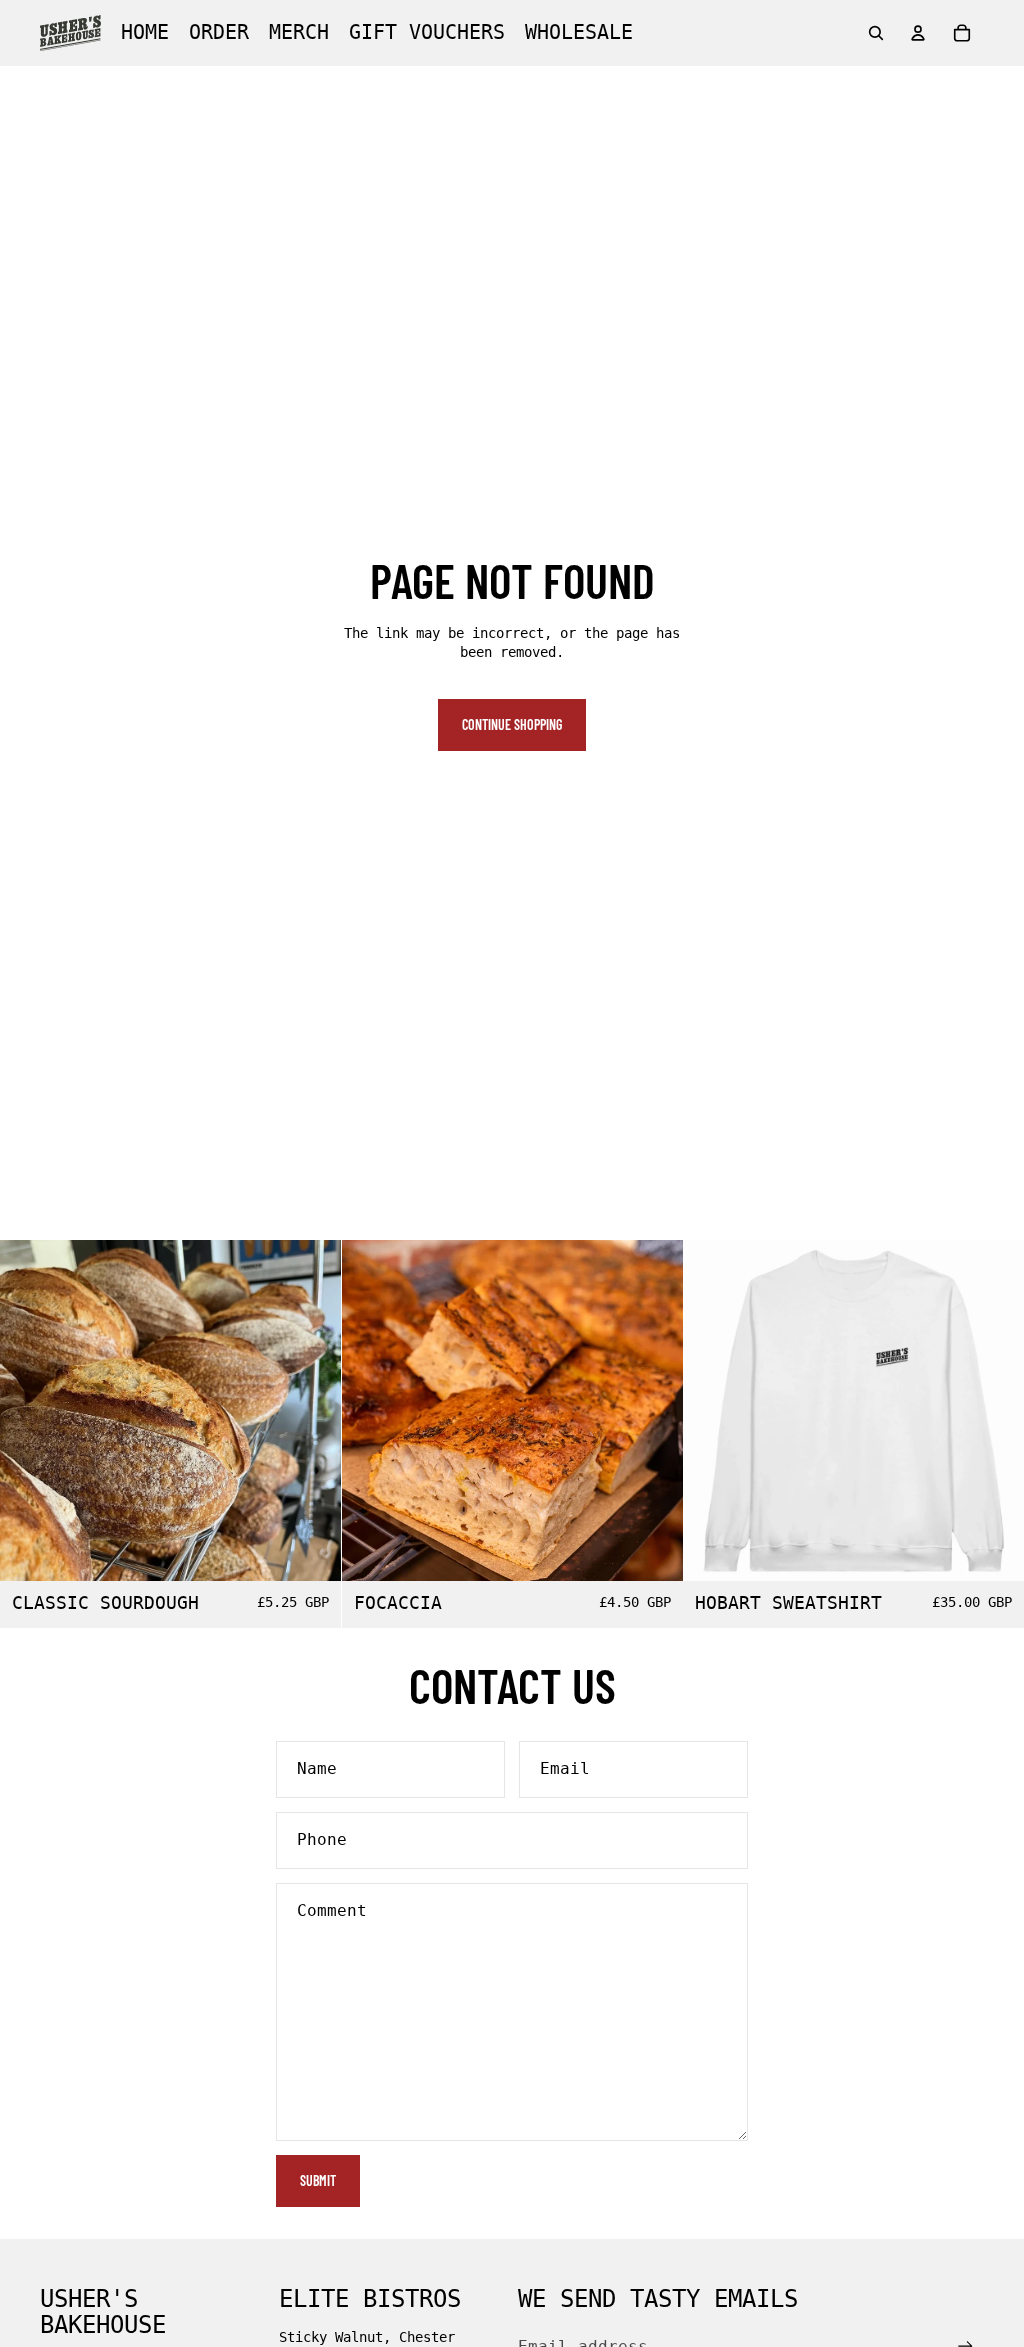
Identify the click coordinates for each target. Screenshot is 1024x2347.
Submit (318, 2180)
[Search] (876, 33)
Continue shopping (512, 724)
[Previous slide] (713, 1410)
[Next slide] (994, 1410)
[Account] (918, 33)
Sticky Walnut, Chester (367, 2337)
